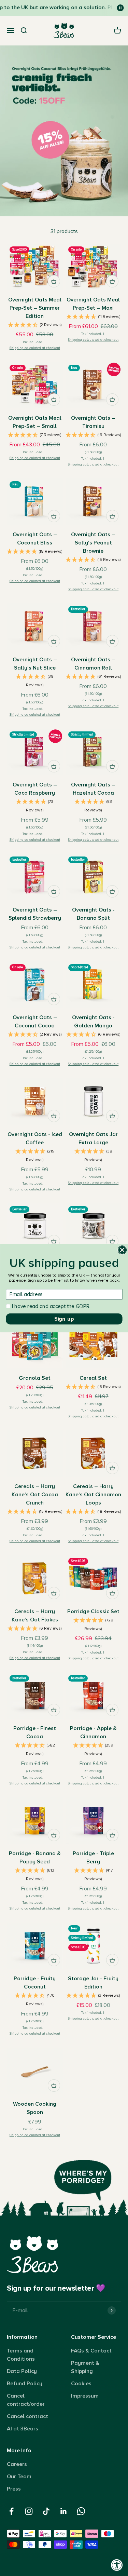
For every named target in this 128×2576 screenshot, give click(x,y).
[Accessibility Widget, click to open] (117, 2565)
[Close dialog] (122, 1250)
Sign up (64, 1319)
